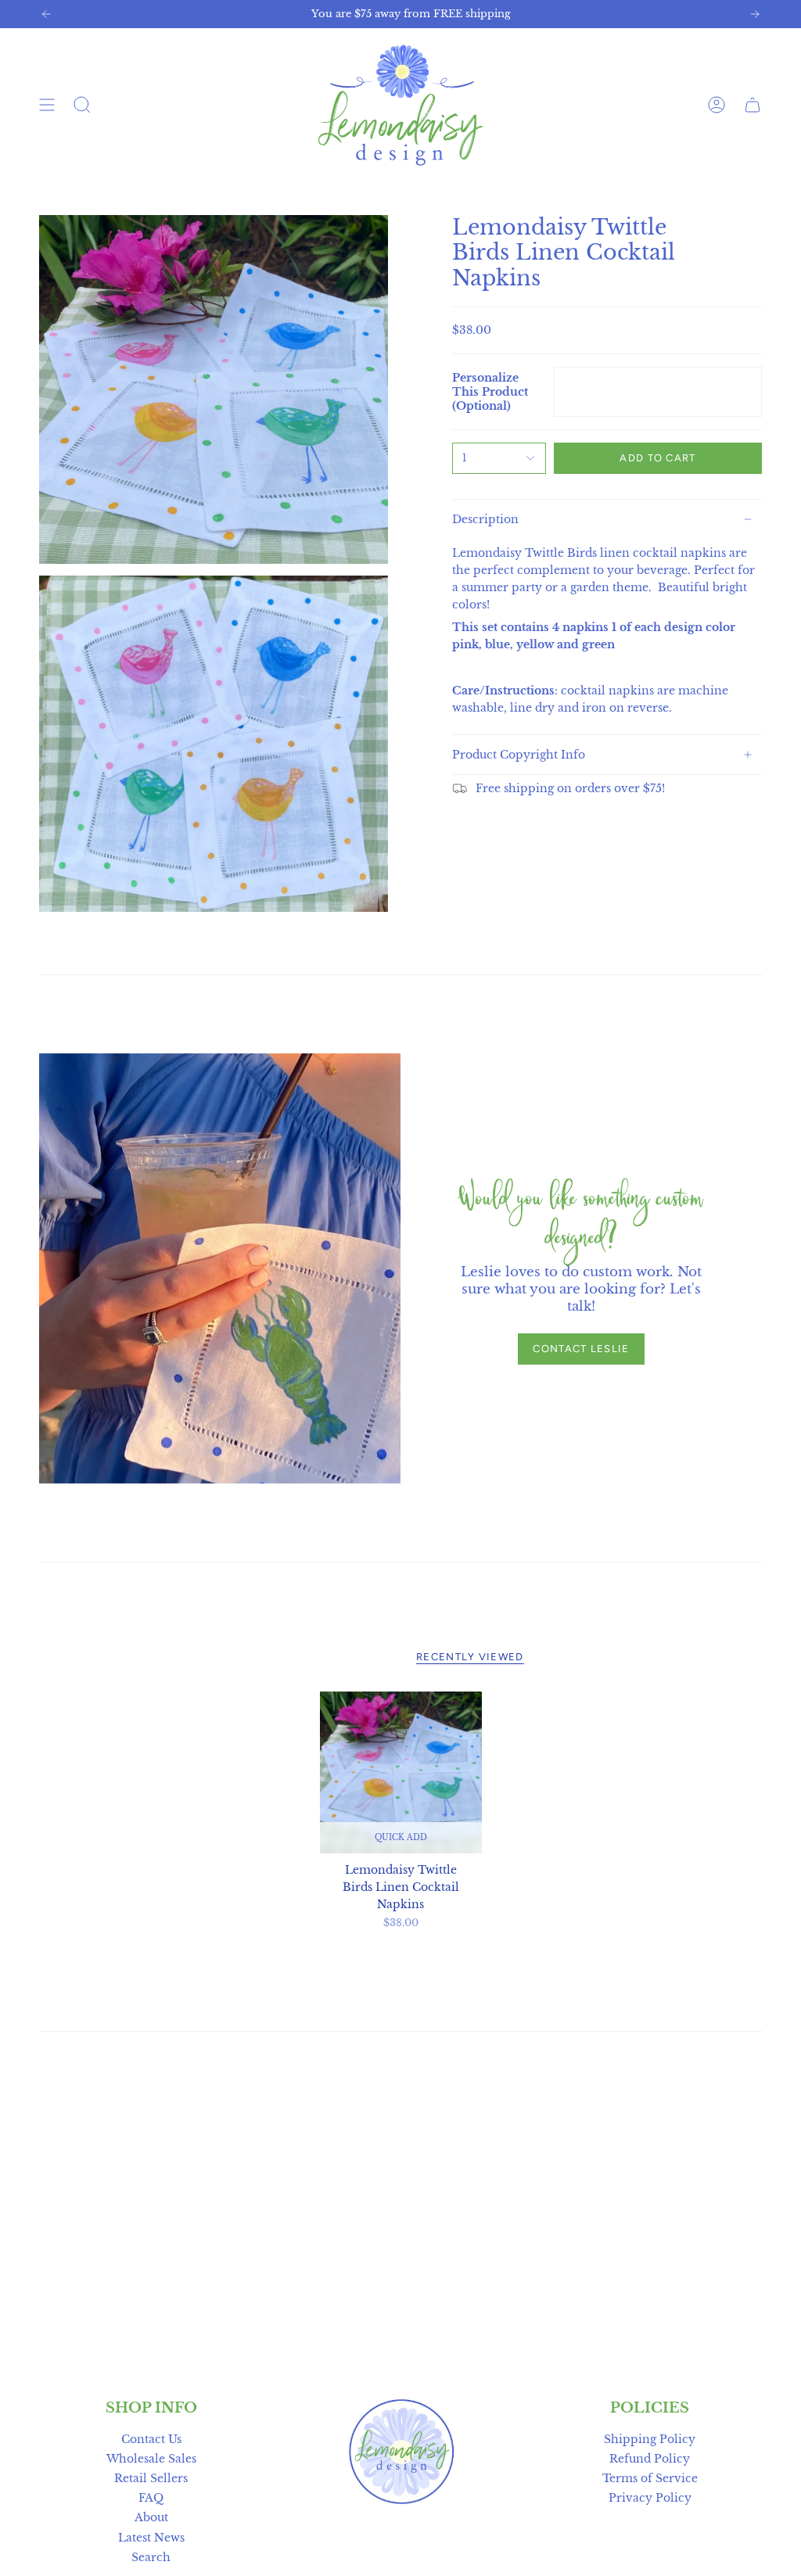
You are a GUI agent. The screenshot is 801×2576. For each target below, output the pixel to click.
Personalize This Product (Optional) (490, 392)
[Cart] (753, 105)
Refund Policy (650, 2459)
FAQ (151, 2498)
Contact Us (151, 2439)
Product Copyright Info (519, 755)
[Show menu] (47, 105)
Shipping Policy (650, 2439)
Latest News (151, 2538)
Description (485, 519)
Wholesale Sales (151, 2459)
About (151, 2517)
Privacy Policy (650, 2498)
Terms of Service (650, 2478)
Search (151, 2557)
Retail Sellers (151, 2478)
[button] (82, 105)
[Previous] (46, 14)
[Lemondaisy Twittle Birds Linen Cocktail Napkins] (401, 1772)
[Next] (755, 14)
